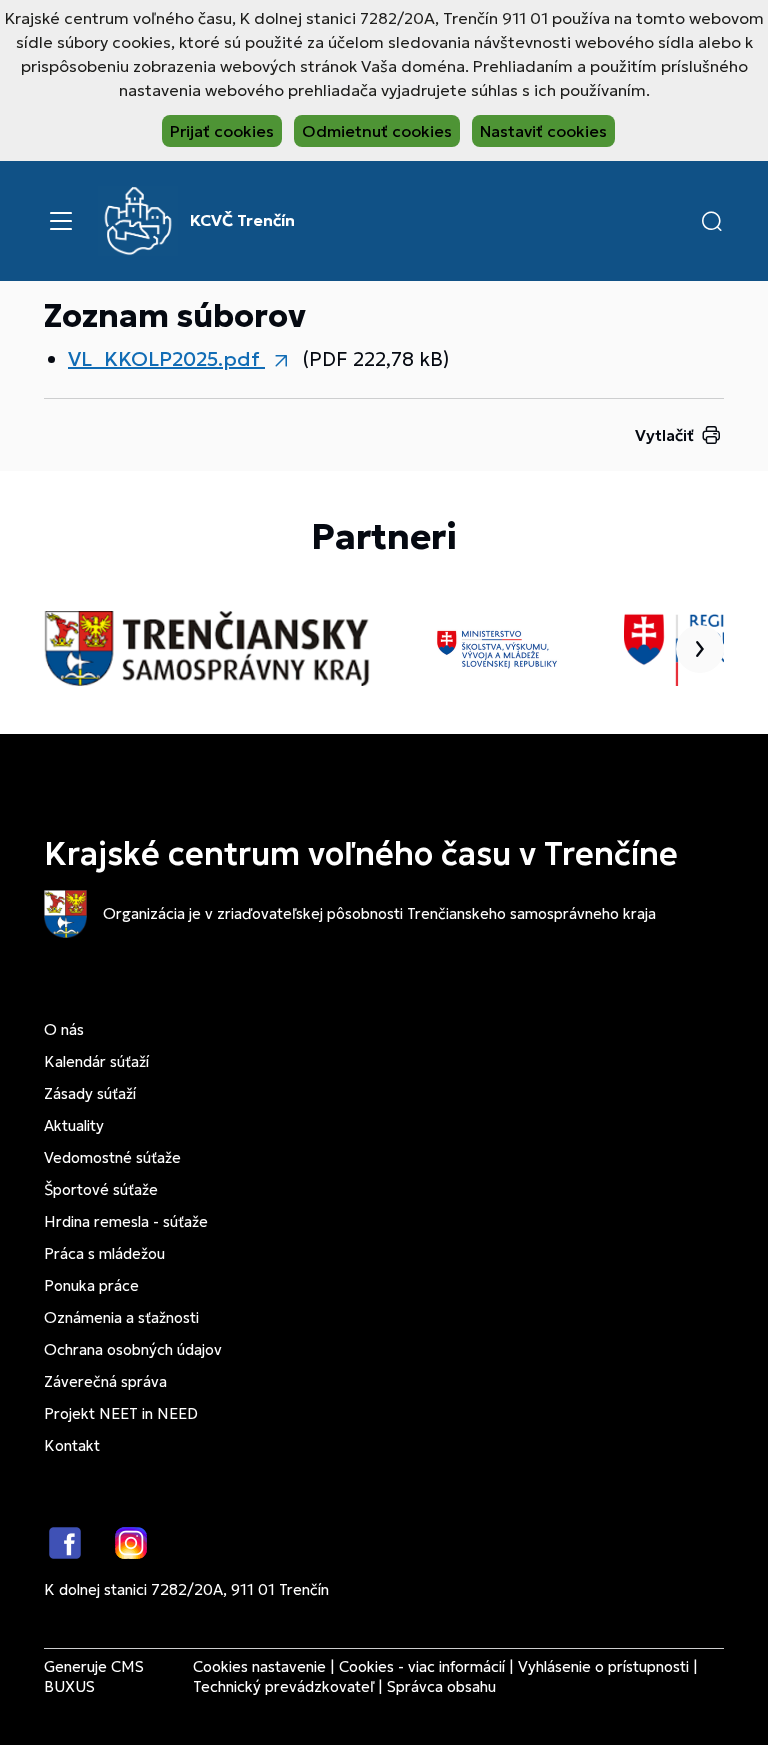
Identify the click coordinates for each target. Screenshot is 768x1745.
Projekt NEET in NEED (121, 1413)
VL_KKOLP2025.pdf (166, 359)
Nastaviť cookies (543, 131)
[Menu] (61, 221)
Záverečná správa (105, 1381)
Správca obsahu (441, 1686)
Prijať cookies (222, 131)
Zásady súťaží (90, 1093)
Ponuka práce (91, 1285)
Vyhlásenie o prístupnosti (603, 1666)
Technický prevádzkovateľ (283, 1686)
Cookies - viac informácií (422, 1666)
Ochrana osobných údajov (133, 1349)
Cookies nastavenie (259, 1666)
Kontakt (72, 1445)
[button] (712, 221)
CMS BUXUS (94, 1676)
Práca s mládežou (104, 1253)
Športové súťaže (101, 1189)
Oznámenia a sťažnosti (121, 1317)
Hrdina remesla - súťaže (126, 1221)
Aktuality (74, 1125)
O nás (64, 1029)
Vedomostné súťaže (112, 1157)
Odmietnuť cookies (377, 131)
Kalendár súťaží (96, 1061)
